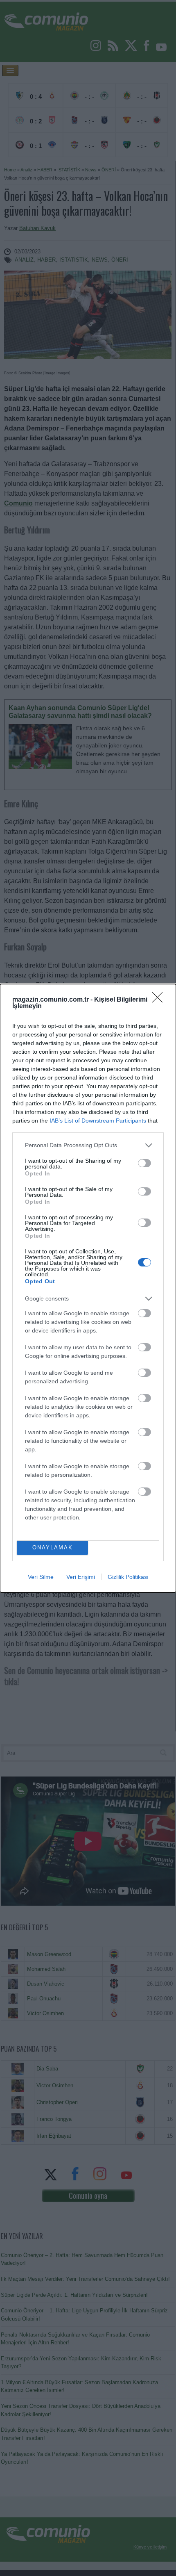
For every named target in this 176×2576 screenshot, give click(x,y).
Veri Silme (41, 1577)
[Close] (160, 1000)
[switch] (144, 1163)
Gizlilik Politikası (128, 1577)
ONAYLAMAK (53, 1548)
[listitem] (88, 1145)
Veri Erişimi (81, 1577)
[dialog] (88, 1288)
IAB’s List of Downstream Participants (98, 1121)
